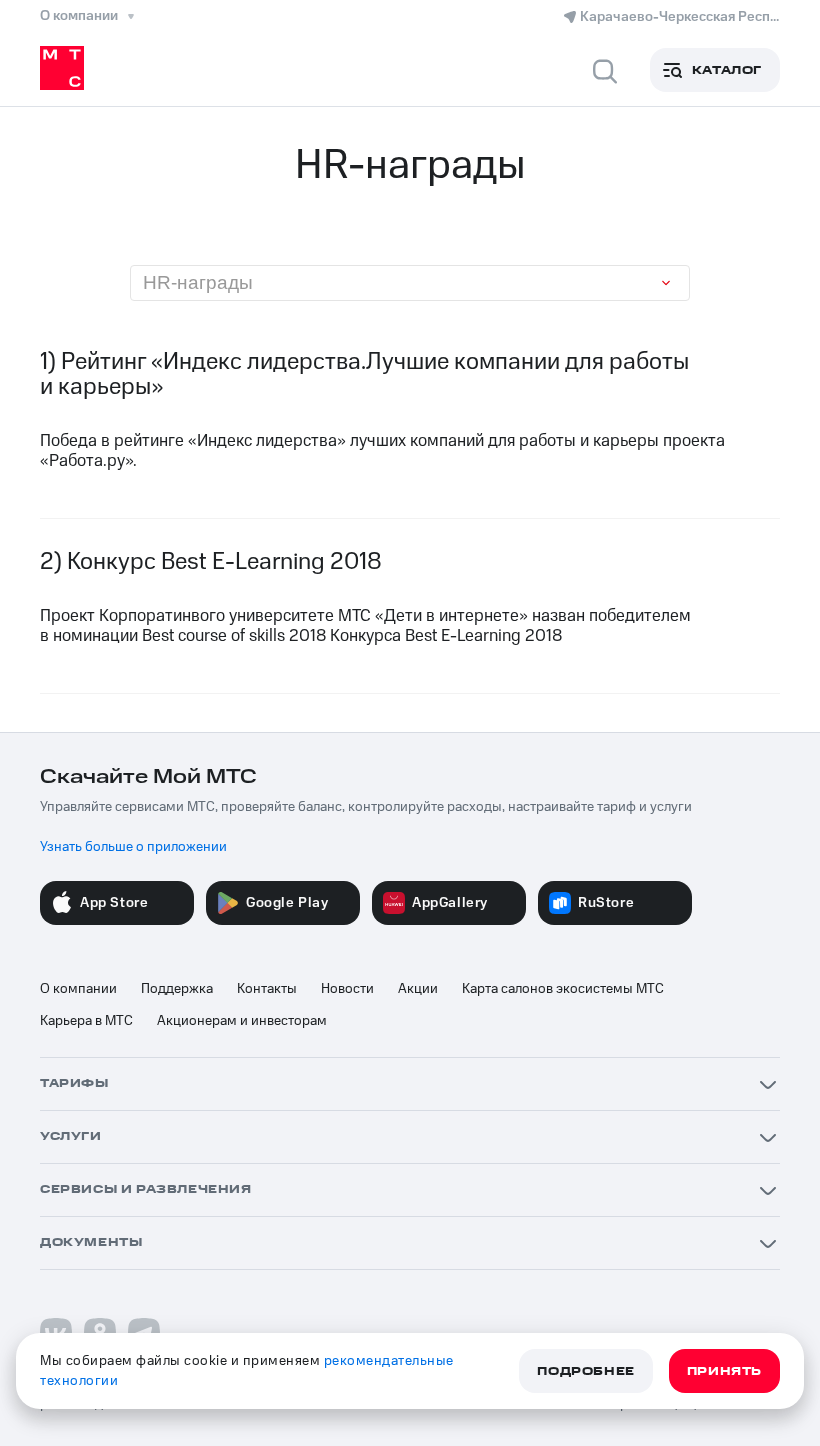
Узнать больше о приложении (133, 847)
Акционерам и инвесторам (242, 1021)
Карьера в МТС (86, 1021)
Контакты (267, 989)
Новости (347, 989)
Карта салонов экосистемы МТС (563, 989)
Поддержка (177, 989)
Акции (418, 989)
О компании (78, 989)
